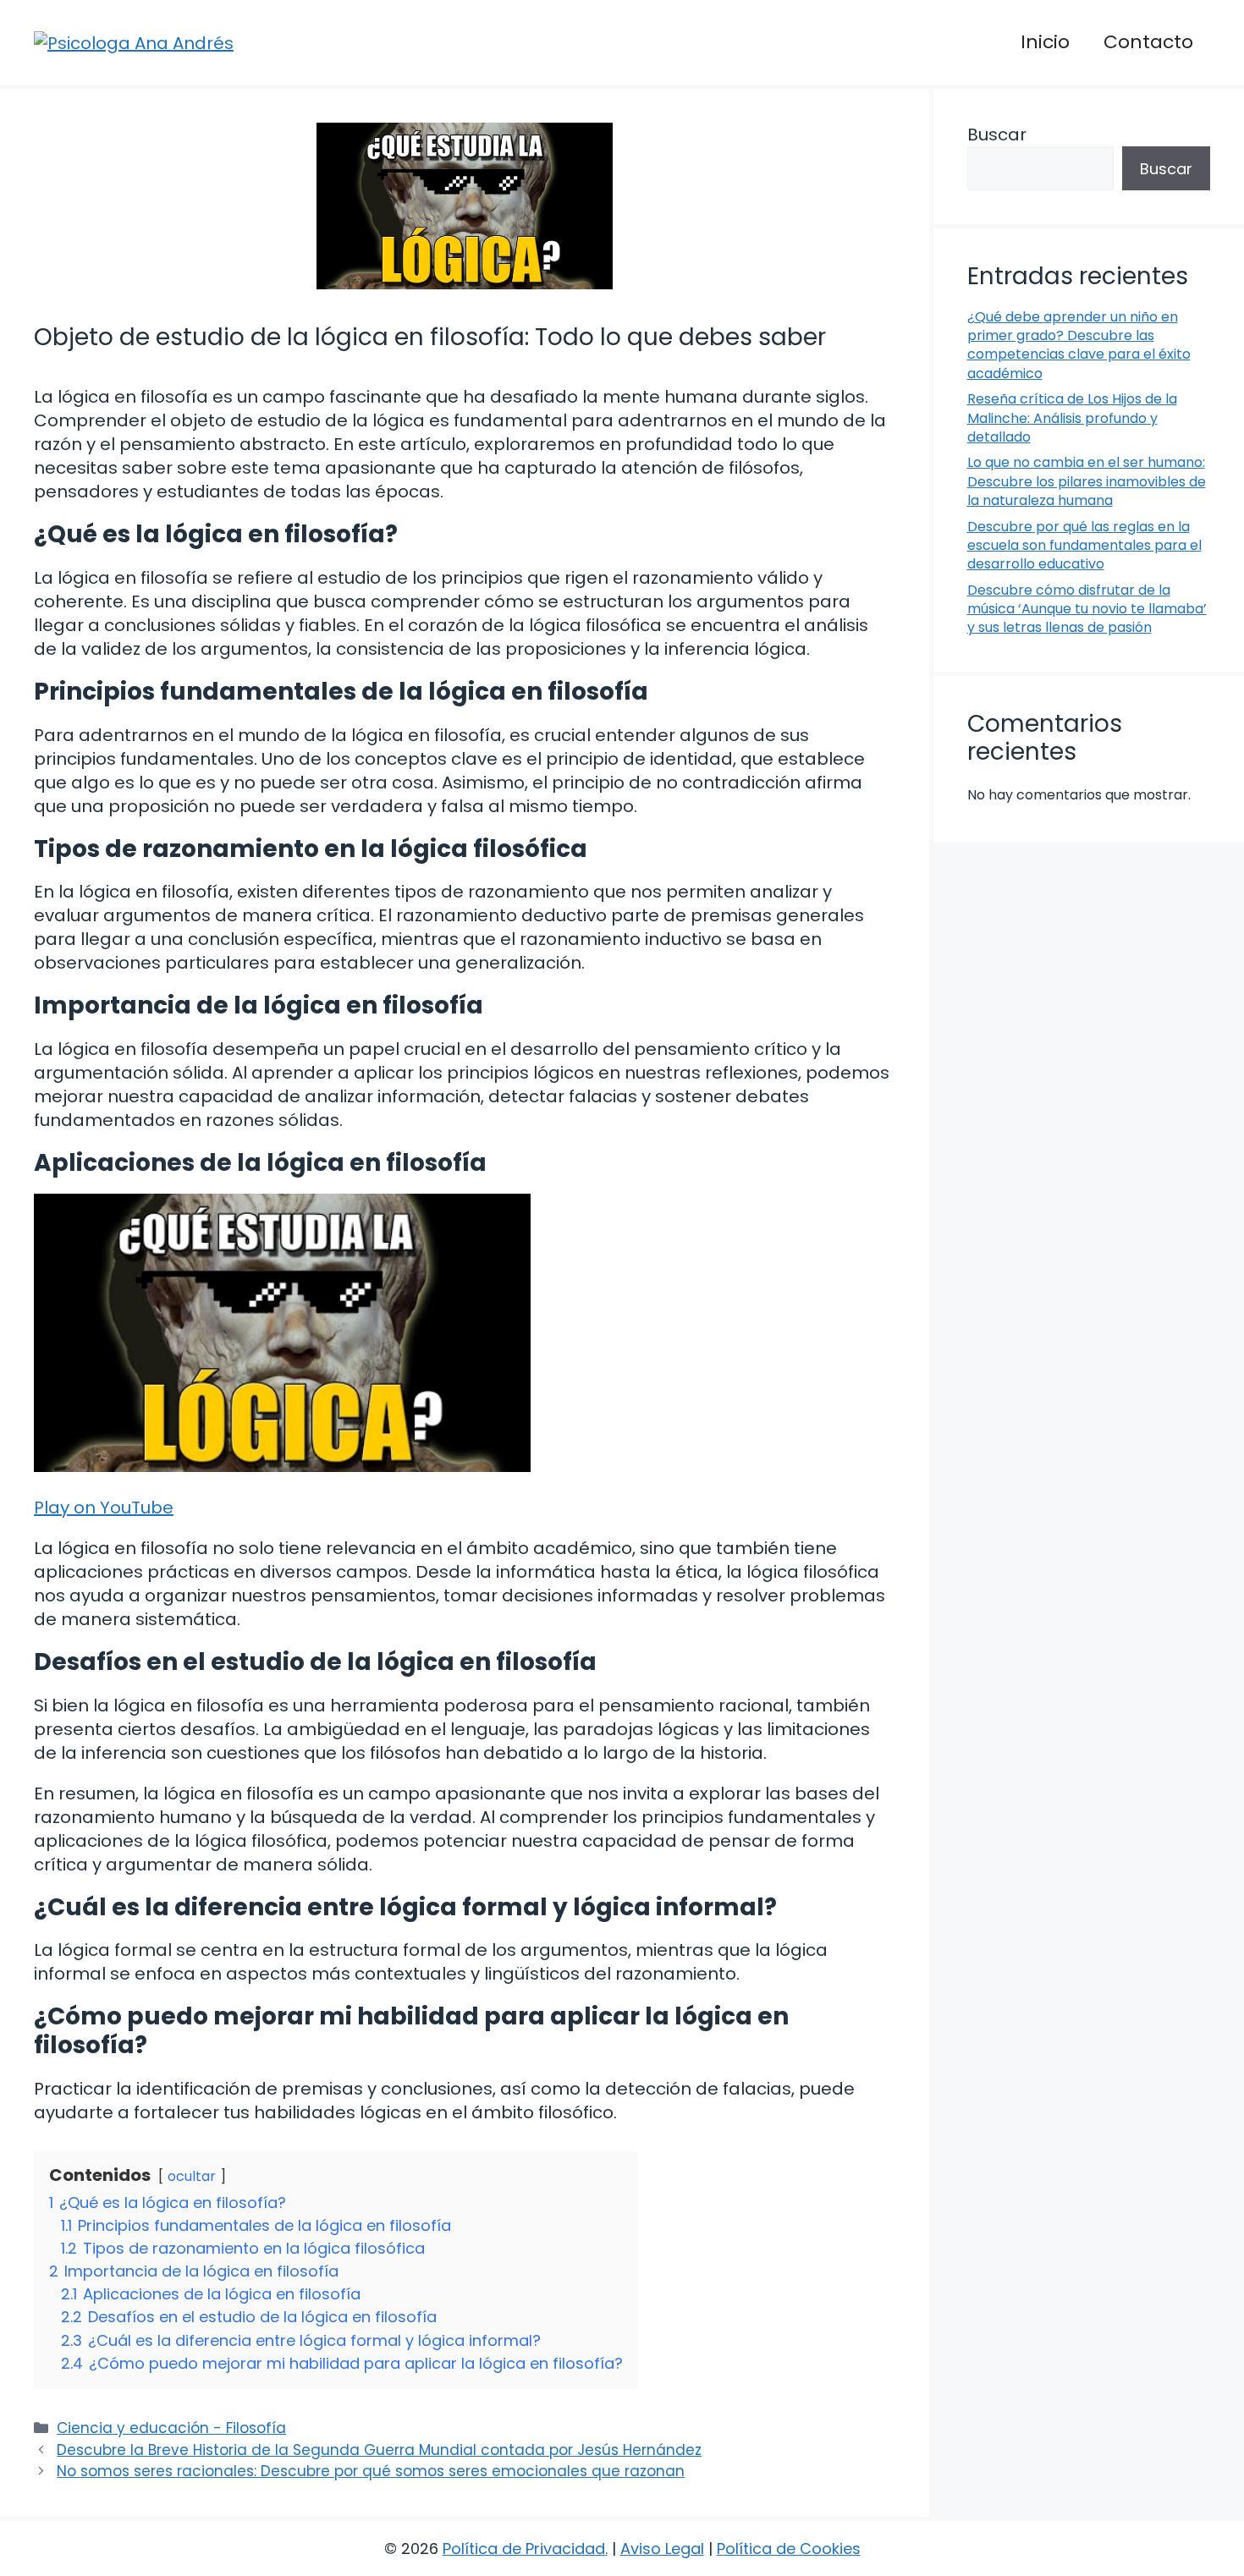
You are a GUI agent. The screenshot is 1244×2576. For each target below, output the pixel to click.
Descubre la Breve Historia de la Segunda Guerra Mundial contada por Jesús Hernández (379, 2450)
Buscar (997, 135)
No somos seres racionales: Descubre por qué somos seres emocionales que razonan (371, 2471)
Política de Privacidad (524, 2549)
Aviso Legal (662, 2549)
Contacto (1148, 42)
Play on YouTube (104, 1508)
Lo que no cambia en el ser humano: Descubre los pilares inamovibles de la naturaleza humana (1087, 481)
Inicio (1045, 42)
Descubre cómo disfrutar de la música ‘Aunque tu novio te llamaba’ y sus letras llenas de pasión (1087, 609)
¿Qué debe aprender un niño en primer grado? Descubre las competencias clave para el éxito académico (1079, 345)
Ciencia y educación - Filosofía (171, 2428)
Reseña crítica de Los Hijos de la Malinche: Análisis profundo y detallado (1072, 418)
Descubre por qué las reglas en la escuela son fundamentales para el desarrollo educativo (1084, 546)
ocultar (192, 2176)
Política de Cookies (789, 2549)
